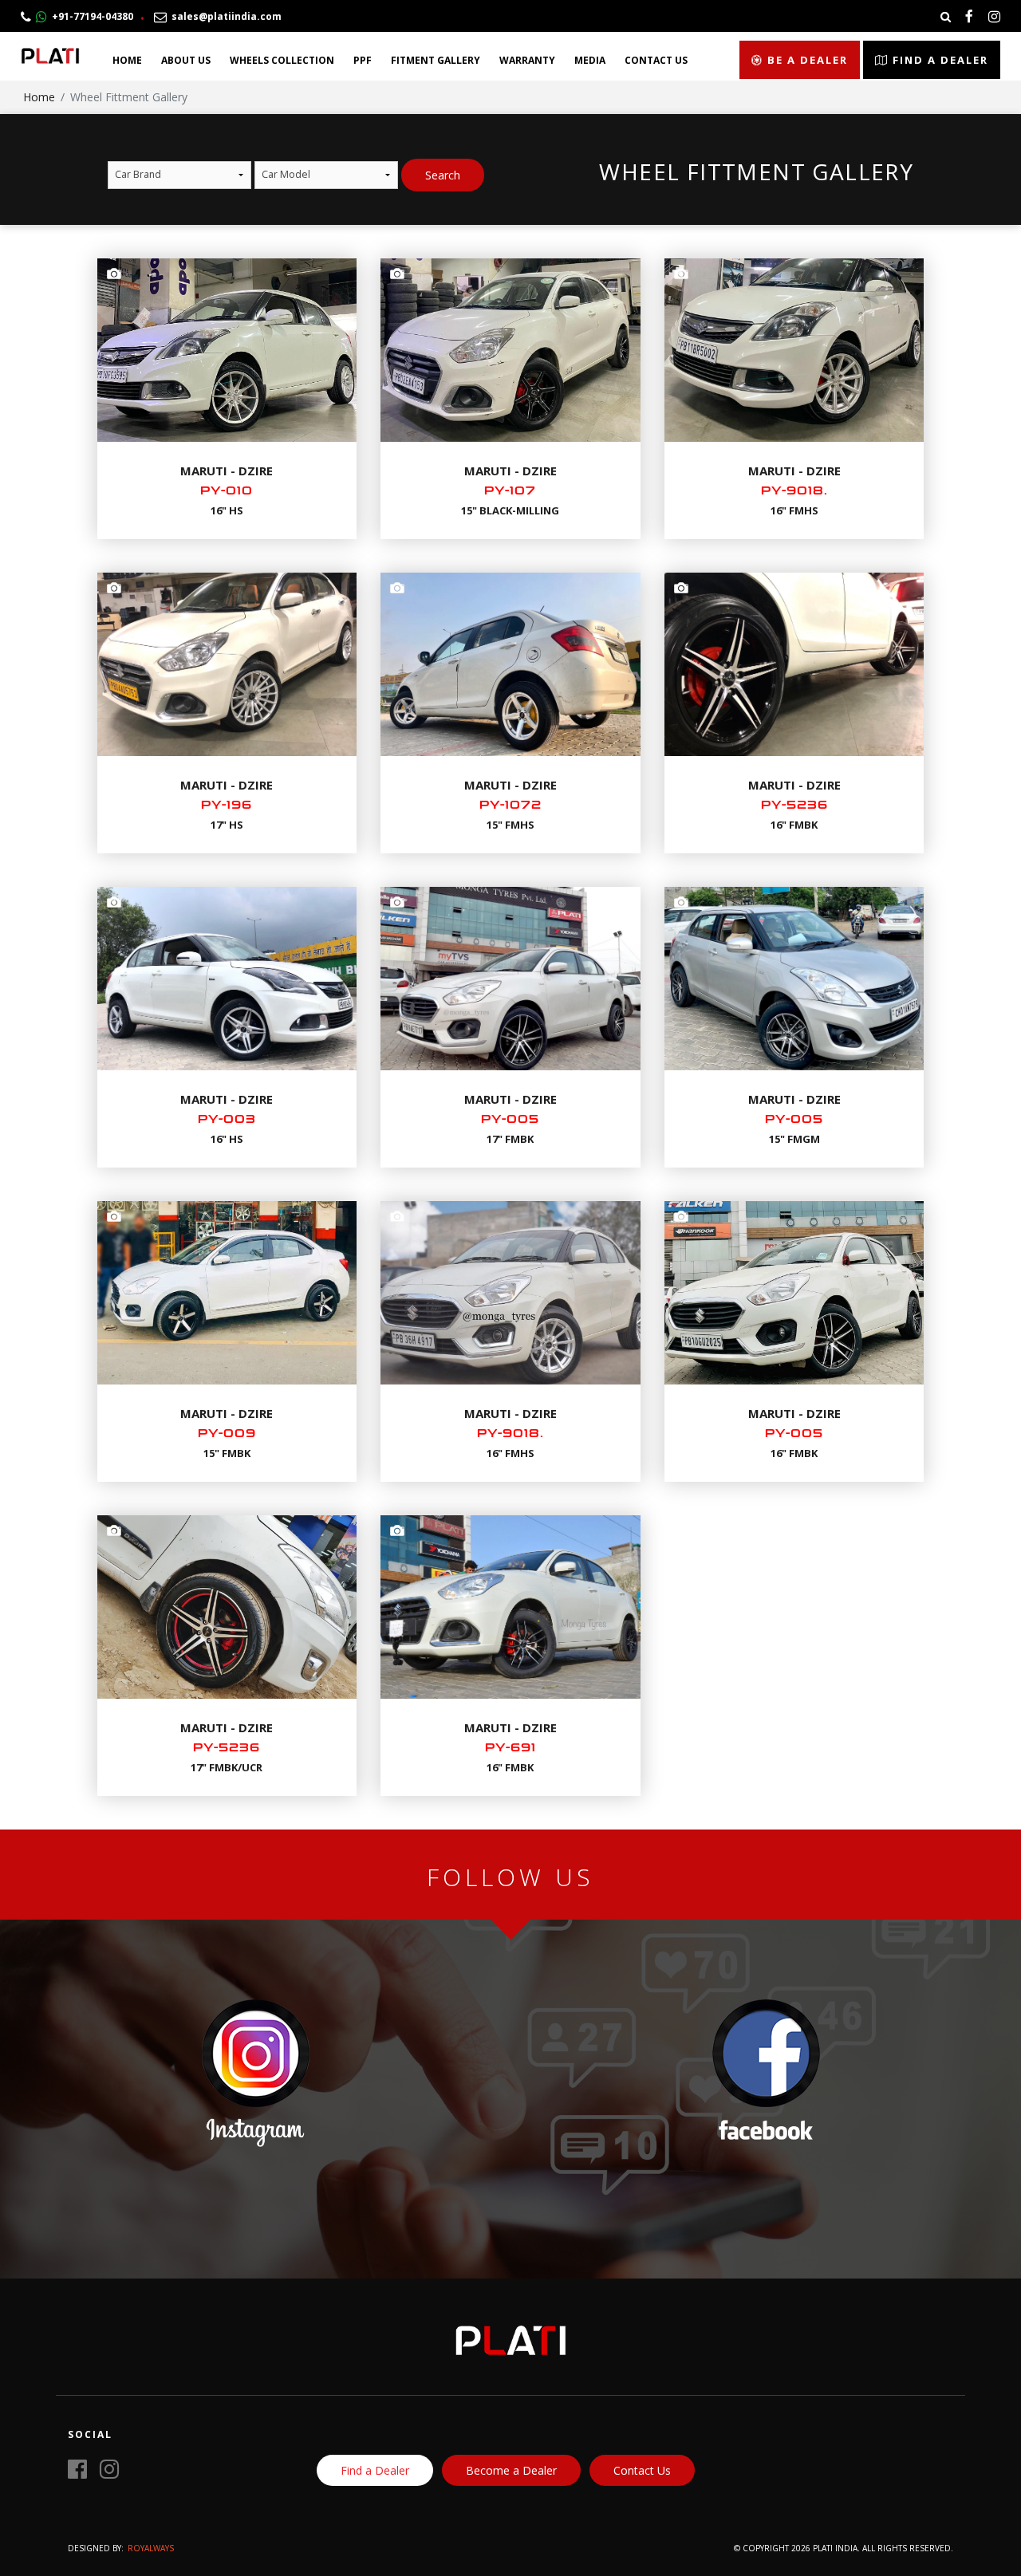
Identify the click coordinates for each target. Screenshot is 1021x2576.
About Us (186, 60)
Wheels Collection (282, 60)
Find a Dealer (938, 60)
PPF (363, 60)
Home (127, 60)
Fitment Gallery (436, 60)
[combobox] (179, 175)
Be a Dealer (806, 60)
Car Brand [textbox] (138, 174)
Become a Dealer (511, 2470)
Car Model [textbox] (286, 174)
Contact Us (656, 60)
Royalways (151, 2548)
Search (443, 175)
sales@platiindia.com (224, 16)
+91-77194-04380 (90, 16)
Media (590, 60)
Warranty (527, 60)
